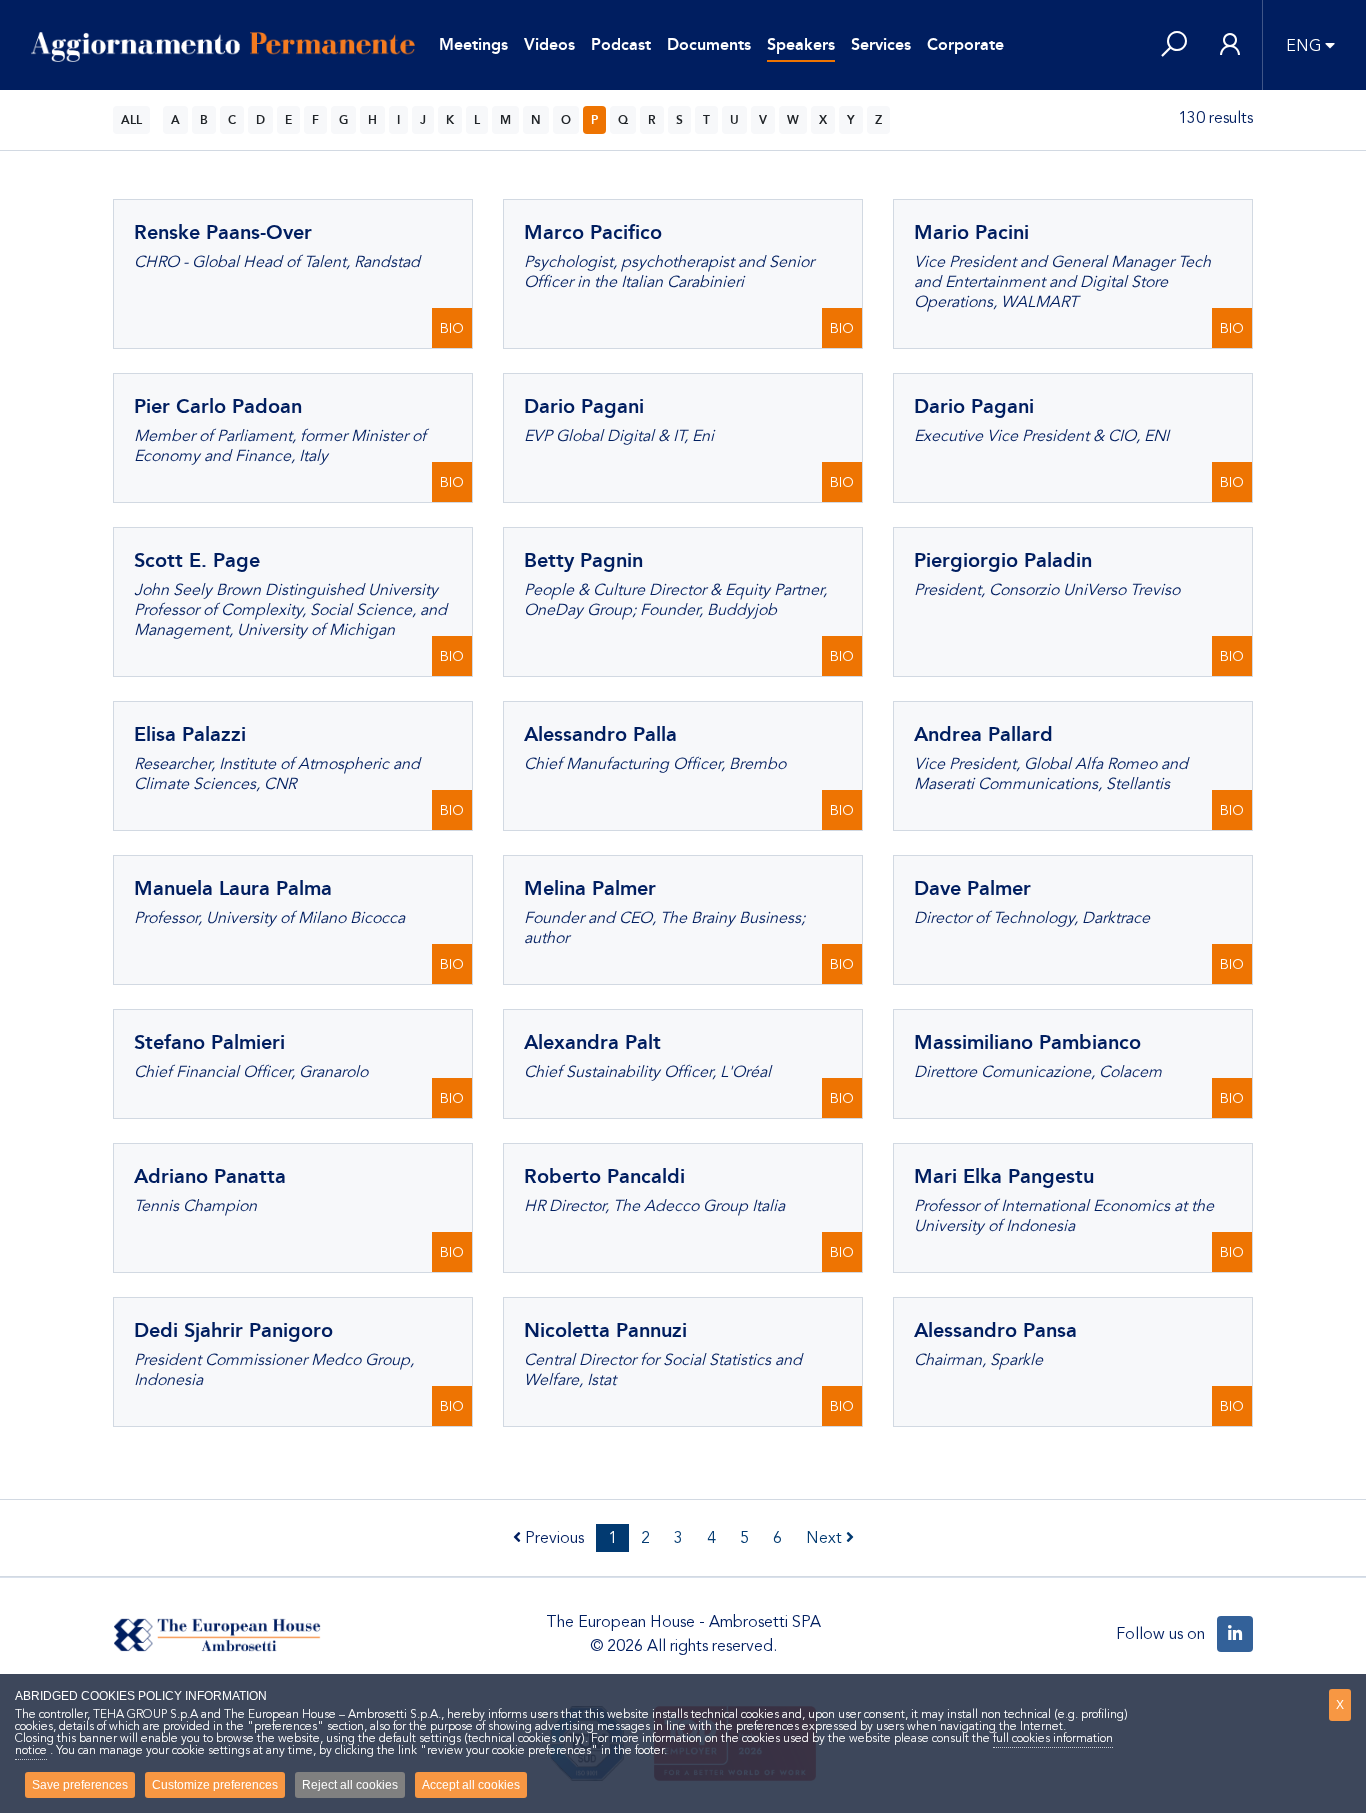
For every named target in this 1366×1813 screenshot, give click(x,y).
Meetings (473, 44)
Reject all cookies (350, 1785)
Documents (709, 44)
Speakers (801, 44)
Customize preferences (215, 1785)
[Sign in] (1230, 45)
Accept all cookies (471, 1785)
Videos (549, 44)
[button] (1174, 45)
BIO (452, 328)
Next (826, 1538)
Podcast (621, 44)
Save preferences (80, 1785)
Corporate (965, 44)
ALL (131, 120)
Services (881, 44)
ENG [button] (1303, 46)
